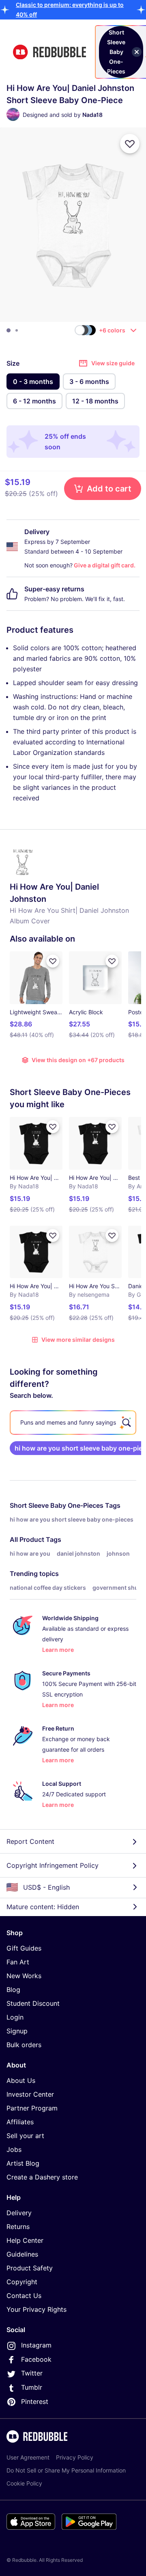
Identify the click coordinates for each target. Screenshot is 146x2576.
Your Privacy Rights (36, 2309)
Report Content (30, 1841)
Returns (18, 2227)
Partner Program (32, 2108)
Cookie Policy (24, 2483)
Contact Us (24, 2296)
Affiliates (20, 2122)
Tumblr (32, 2387)
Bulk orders (24, 2045)
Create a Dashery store (42, 2177)
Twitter (32, 2373)
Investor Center (30, 2094)
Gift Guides (24, 1948)
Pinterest (35, 2401)
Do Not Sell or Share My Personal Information (66, 2470)
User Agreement (28, 2457)
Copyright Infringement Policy (53, 1865)
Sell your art (25, 2136)
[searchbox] (73, 1423)
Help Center (25, 2240)
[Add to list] (130, 144)
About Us (21, 2080)
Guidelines (22, 2254)
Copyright (22, 2282)
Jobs (14, 2149)
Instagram (36, 2345)
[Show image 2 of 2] (17, 330)
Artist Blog (23, 2163)
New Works (24, 1976)
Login (15, 2017)
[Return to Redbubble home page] (49, 52)
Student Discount (33, 2003)
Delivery (19, 2213)
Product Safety (30, 2268)
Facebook (36, 2359)
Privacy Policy (75, 2457)
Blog (13, 1990)
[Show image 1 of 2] (9, 330)
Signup (17, 2031)
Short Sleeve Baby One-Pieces (57, 1505)
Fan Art (18, 1962)
